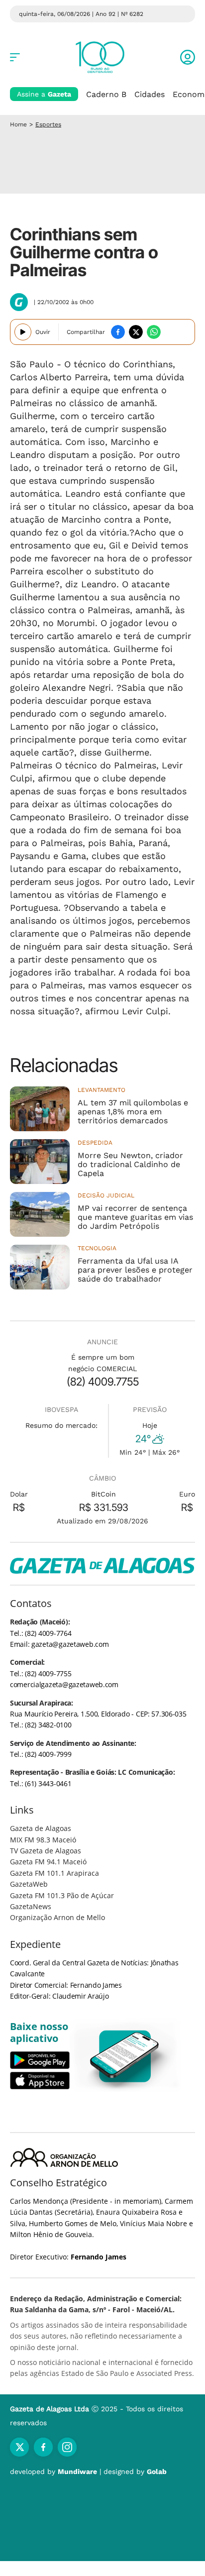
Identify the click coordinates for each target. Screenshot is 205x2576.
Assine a (44, 94)
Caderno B (106, 94)
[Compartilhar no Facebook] (118, 332)
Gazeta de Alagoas (41, 1828)
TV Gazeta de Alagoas (46, 1851)
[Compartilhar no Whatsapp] (154, 332)
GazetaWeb (29, 1884)
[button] (188, 57)
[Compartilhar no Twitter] (136, 332)
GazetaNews (31, 1906)
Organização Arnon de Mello (57, 1917)
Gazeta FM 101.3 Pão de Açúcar (62, 1895)
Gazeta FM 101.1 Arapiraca (54, 1873)
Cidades (150, 94)
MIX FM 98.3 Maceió (43, 1840)
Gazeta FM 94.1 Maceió (48, 1862)
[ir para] (125, 2056)
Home (18, 124)
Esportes (48, 124)
